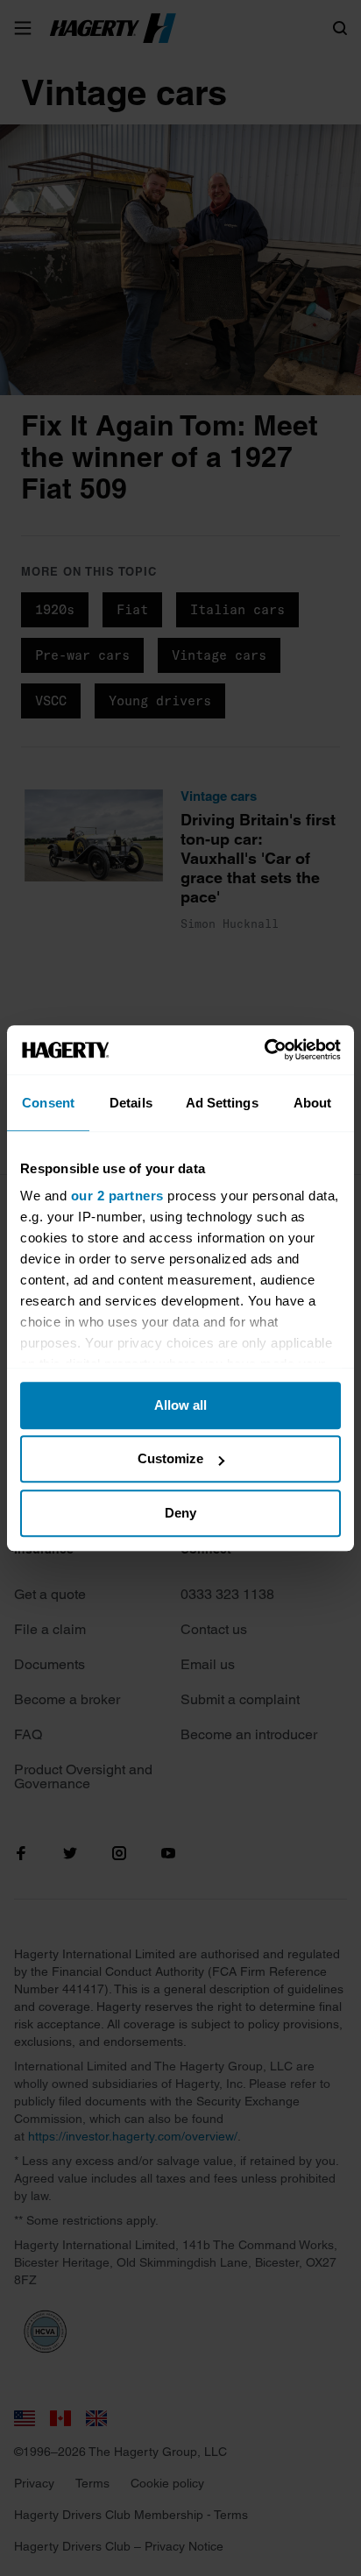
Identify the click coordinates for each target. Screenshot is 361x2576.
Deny (180, 1513)
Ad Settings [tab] (222, 1103)
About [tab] (313, 1103)
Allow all (180, 1405)
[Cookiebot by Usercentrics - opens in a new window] (264, 1050)
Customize (170, 1458)
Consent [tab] (48, 1103)
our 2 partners (117, 1196)
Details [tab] (131, 1103)
